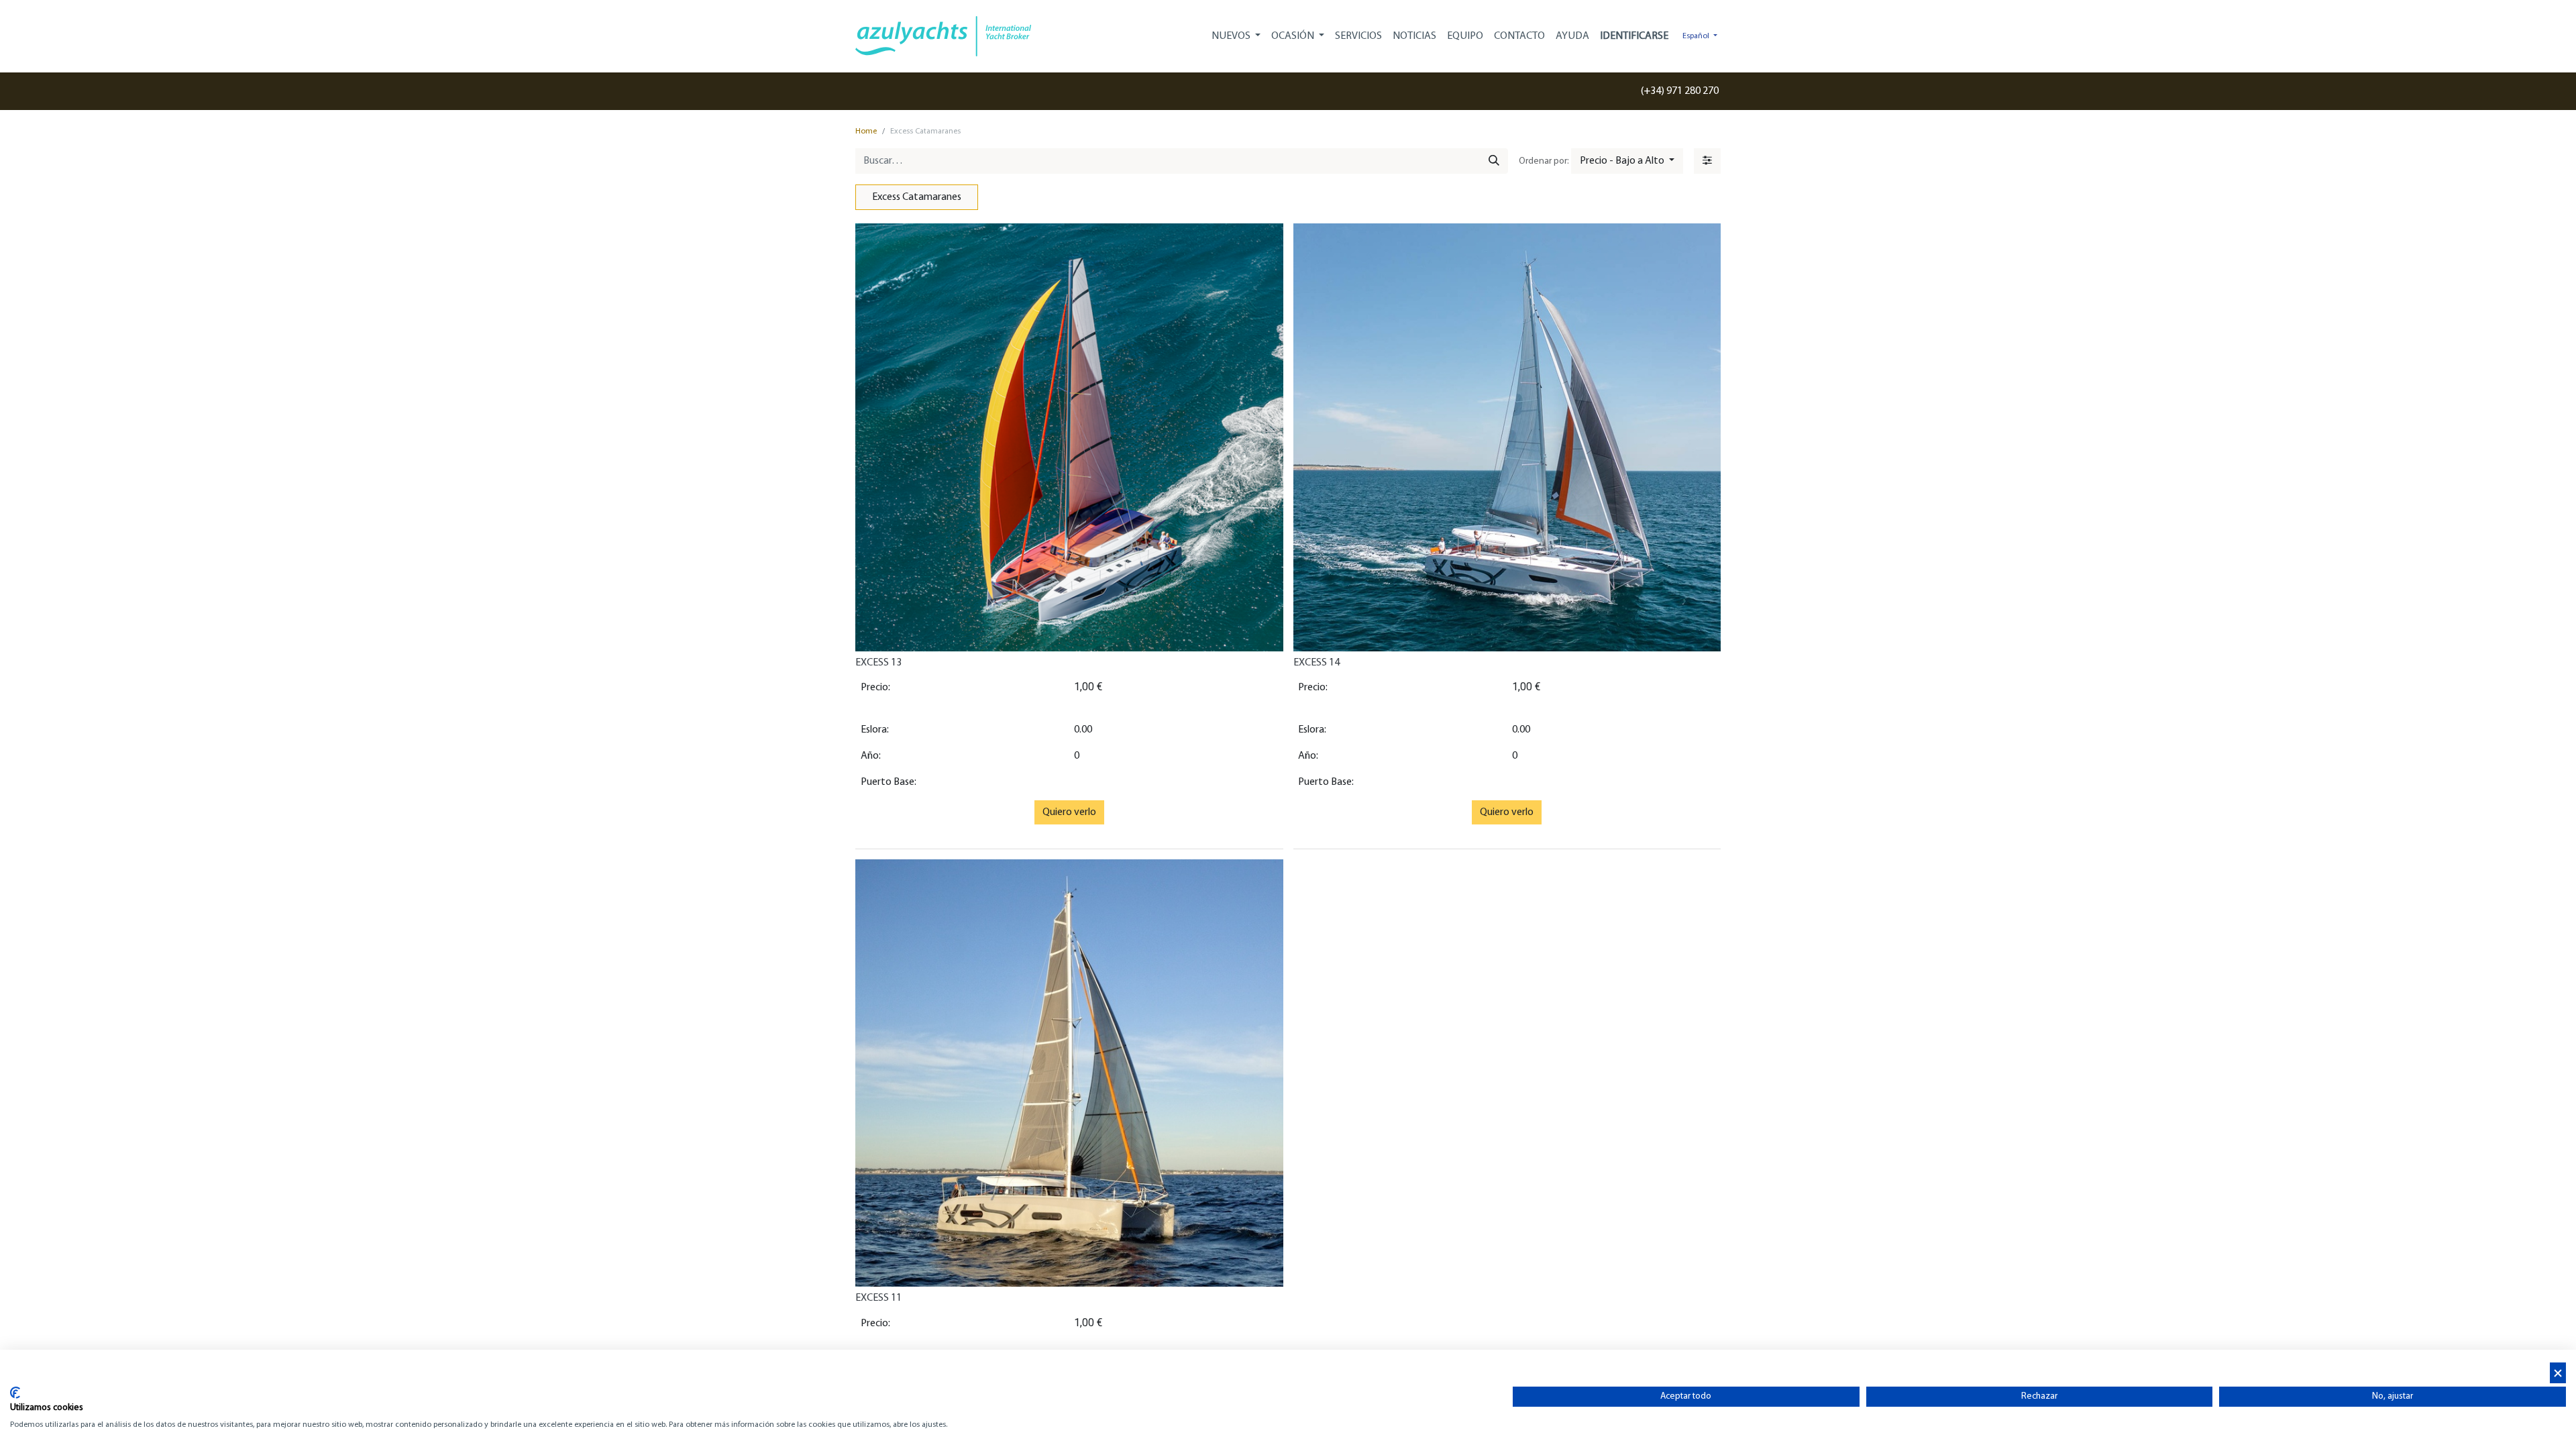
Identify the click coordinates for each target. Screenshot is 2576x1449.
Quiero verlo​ (1069, 812)
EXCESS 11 (878, 1298)
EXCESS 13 (878, 663)
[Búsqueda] (1494, 161)
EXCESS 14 (1317, 663)
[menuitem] (1358, 36)
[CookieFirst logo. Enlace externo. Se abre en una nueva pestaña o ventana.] (15, 1393)
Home (866, 131)
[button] (1627, 161)
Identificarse (1634, 36)
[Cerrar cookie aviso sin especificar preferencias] (2558, 1373)
